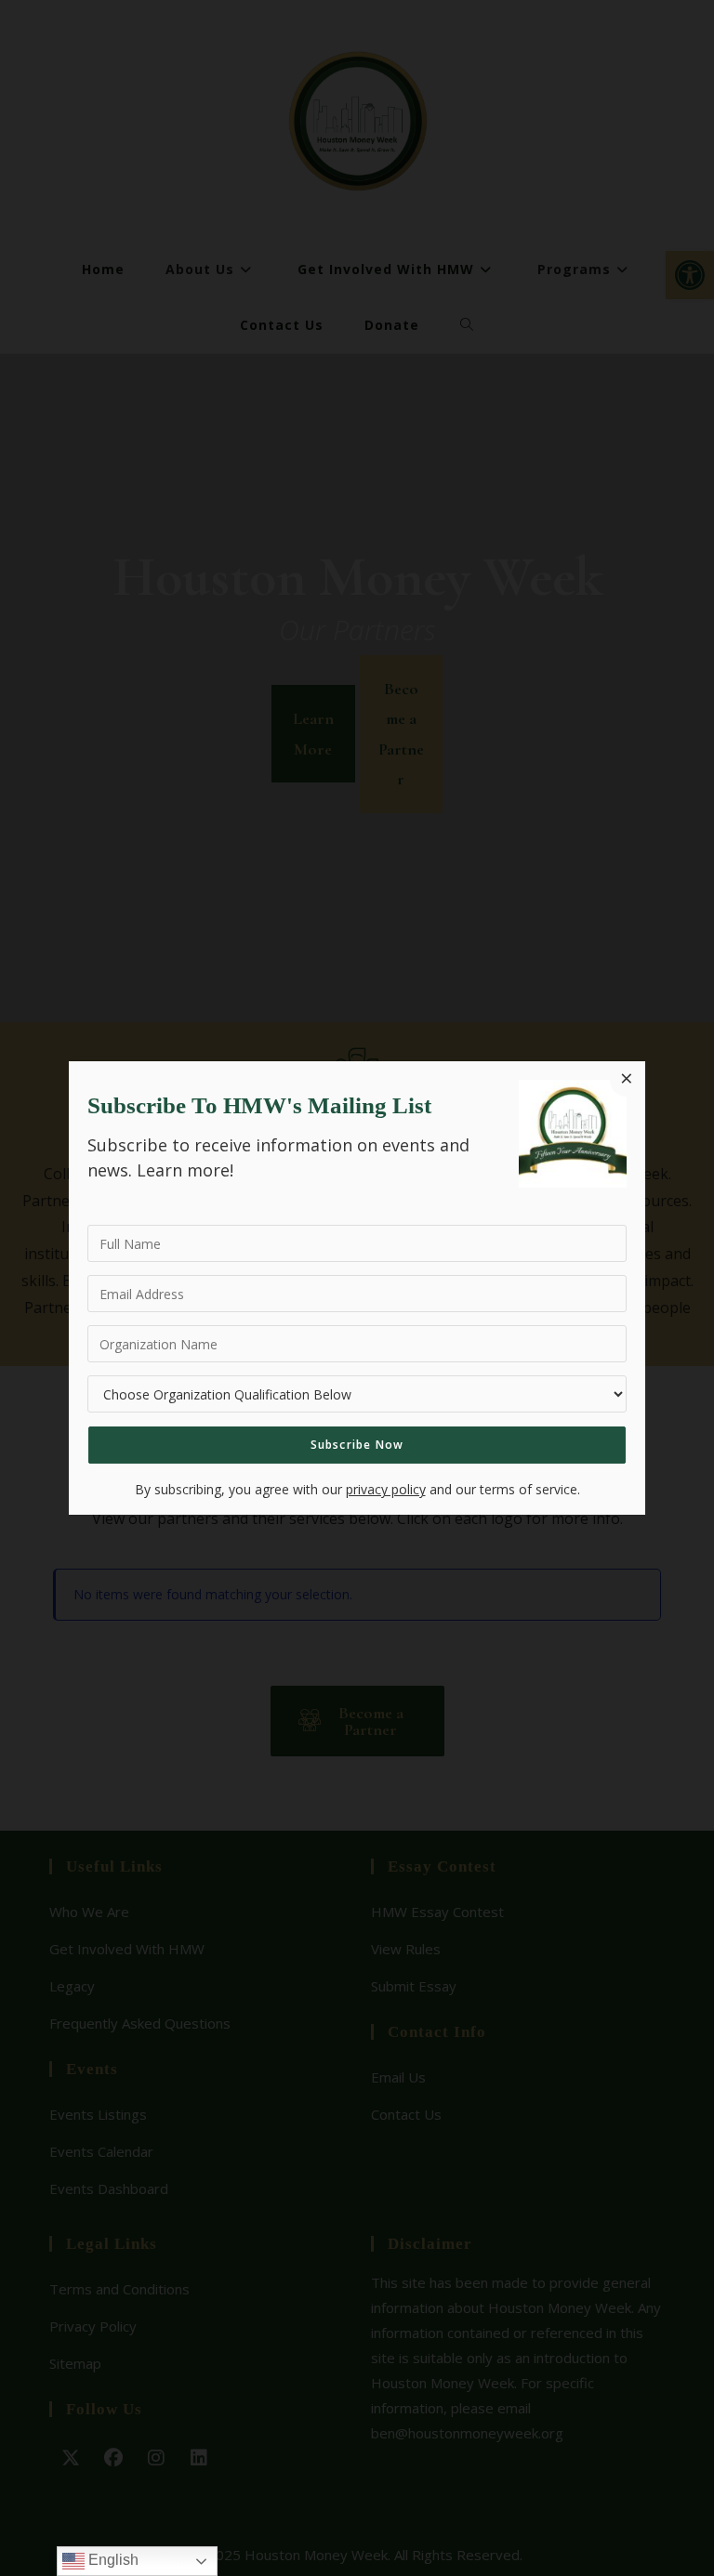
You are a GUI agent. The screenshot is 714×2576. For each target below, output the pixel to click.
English (112, 2560)
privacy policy (386, 1489)
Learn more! (185, 1170)
